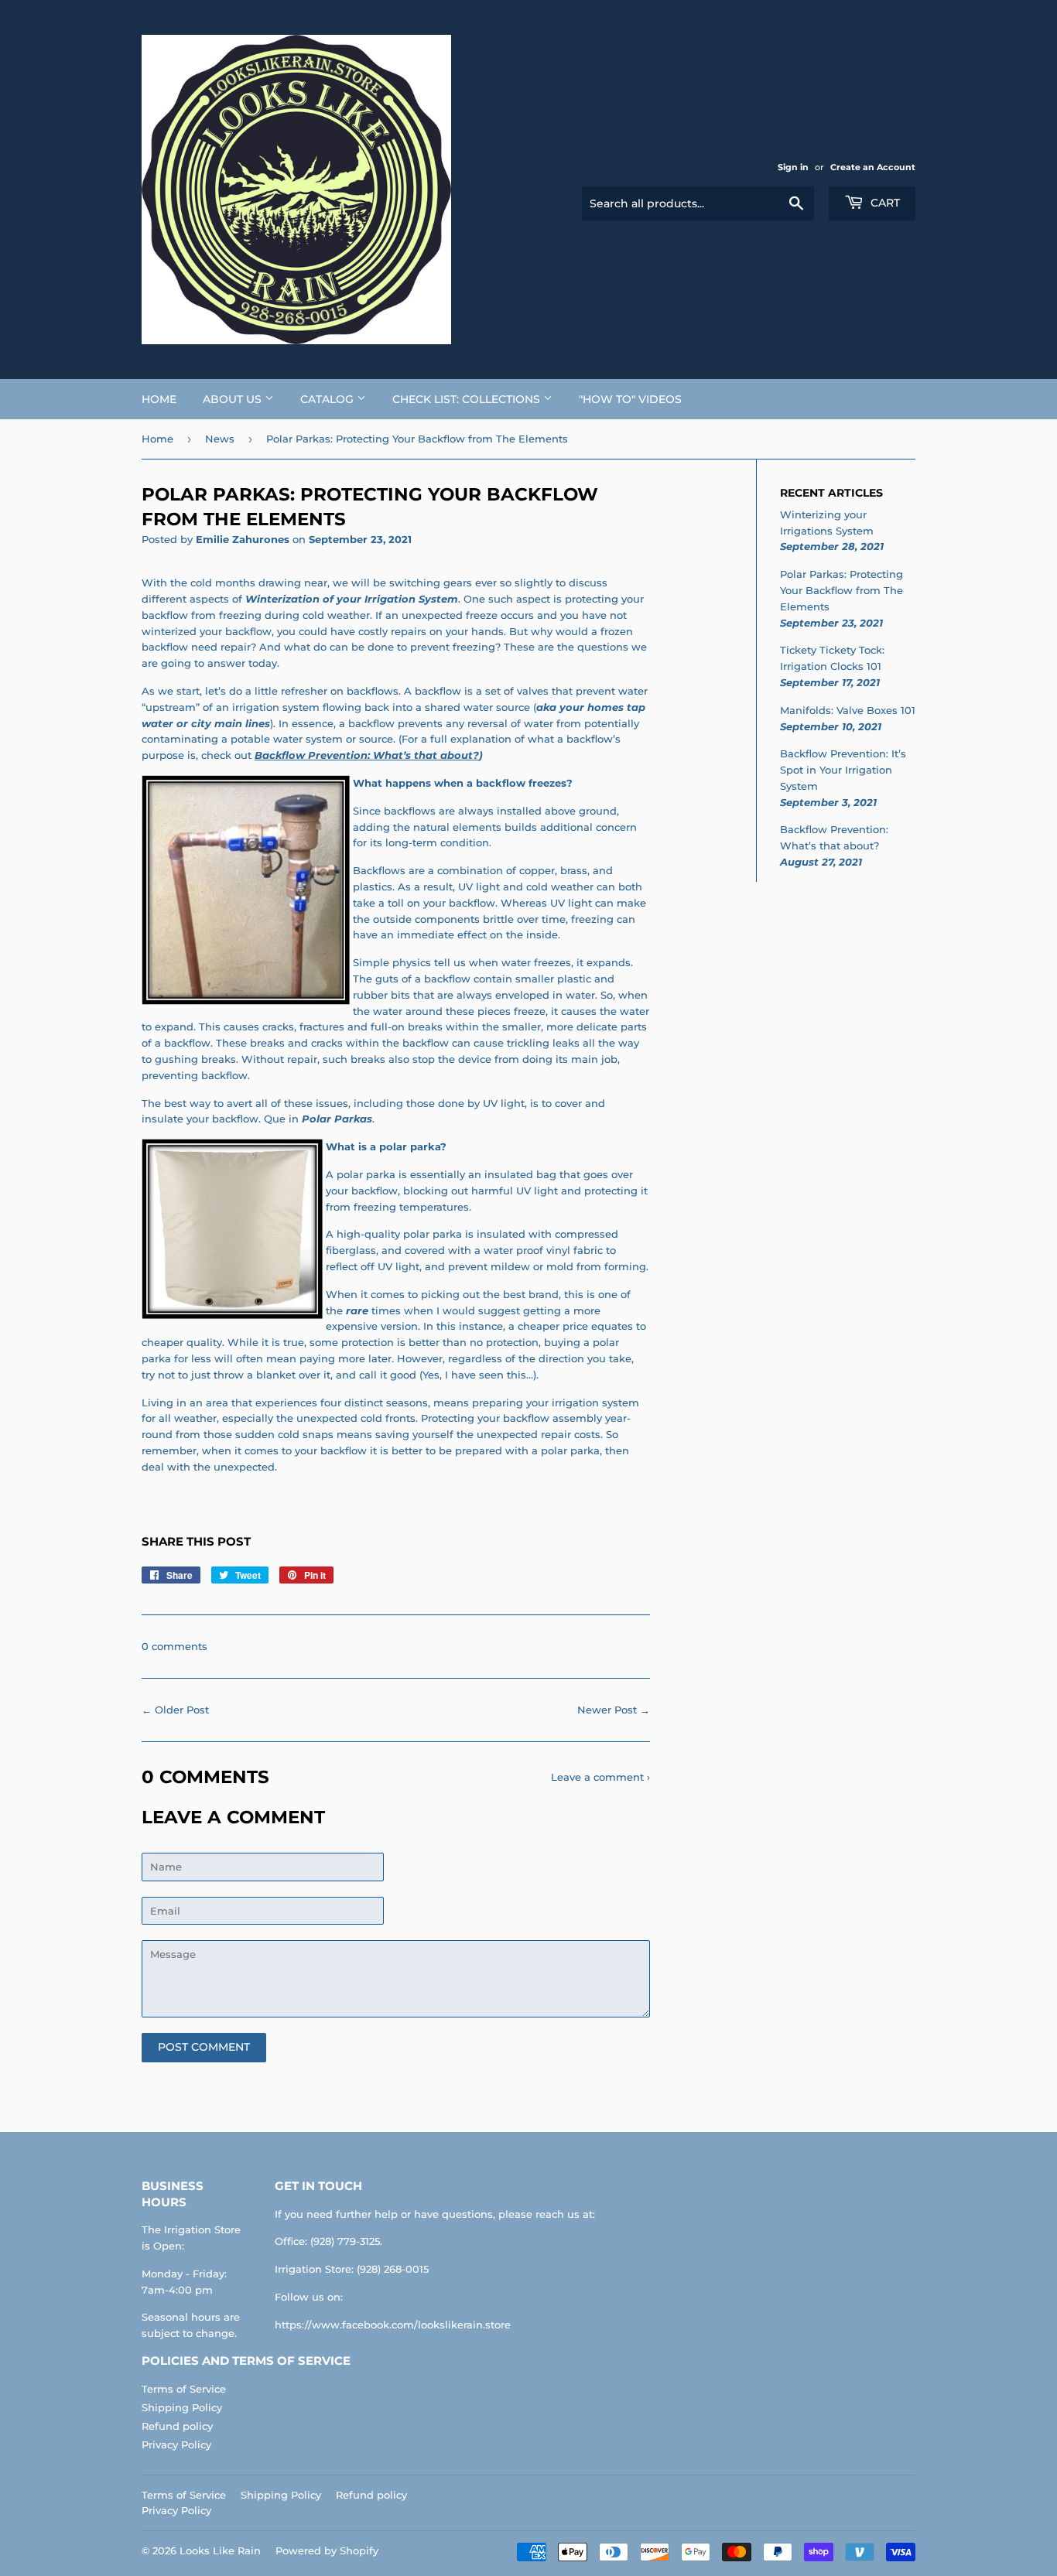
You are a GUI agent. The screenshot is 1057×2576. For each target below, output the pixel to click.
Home (159, 399)
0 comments (174, 1646)
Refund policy (177, 2426)
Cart (884, 203)
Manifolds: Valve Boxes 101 (848, 710)
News (220, 439)
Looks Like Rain (220, 2550)
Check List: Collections (468, 399)
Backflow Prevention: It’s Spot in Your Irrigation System (843, 770)
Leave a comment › (600, 1777)
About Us (234, 399)
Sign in (793, 167)
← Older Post (175, 1710)
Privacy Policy (176, 2444)
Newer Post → (614, 1710)
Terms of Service (184, 2389)
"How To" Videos (630, 399)
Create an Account (873, 167)
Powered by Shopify (327, 2550)
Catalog (328, 399)
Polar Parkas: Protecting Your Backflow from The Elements (841, 590)
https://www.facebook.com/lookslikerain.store (393, 2325)
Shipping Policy (182, 2407)
